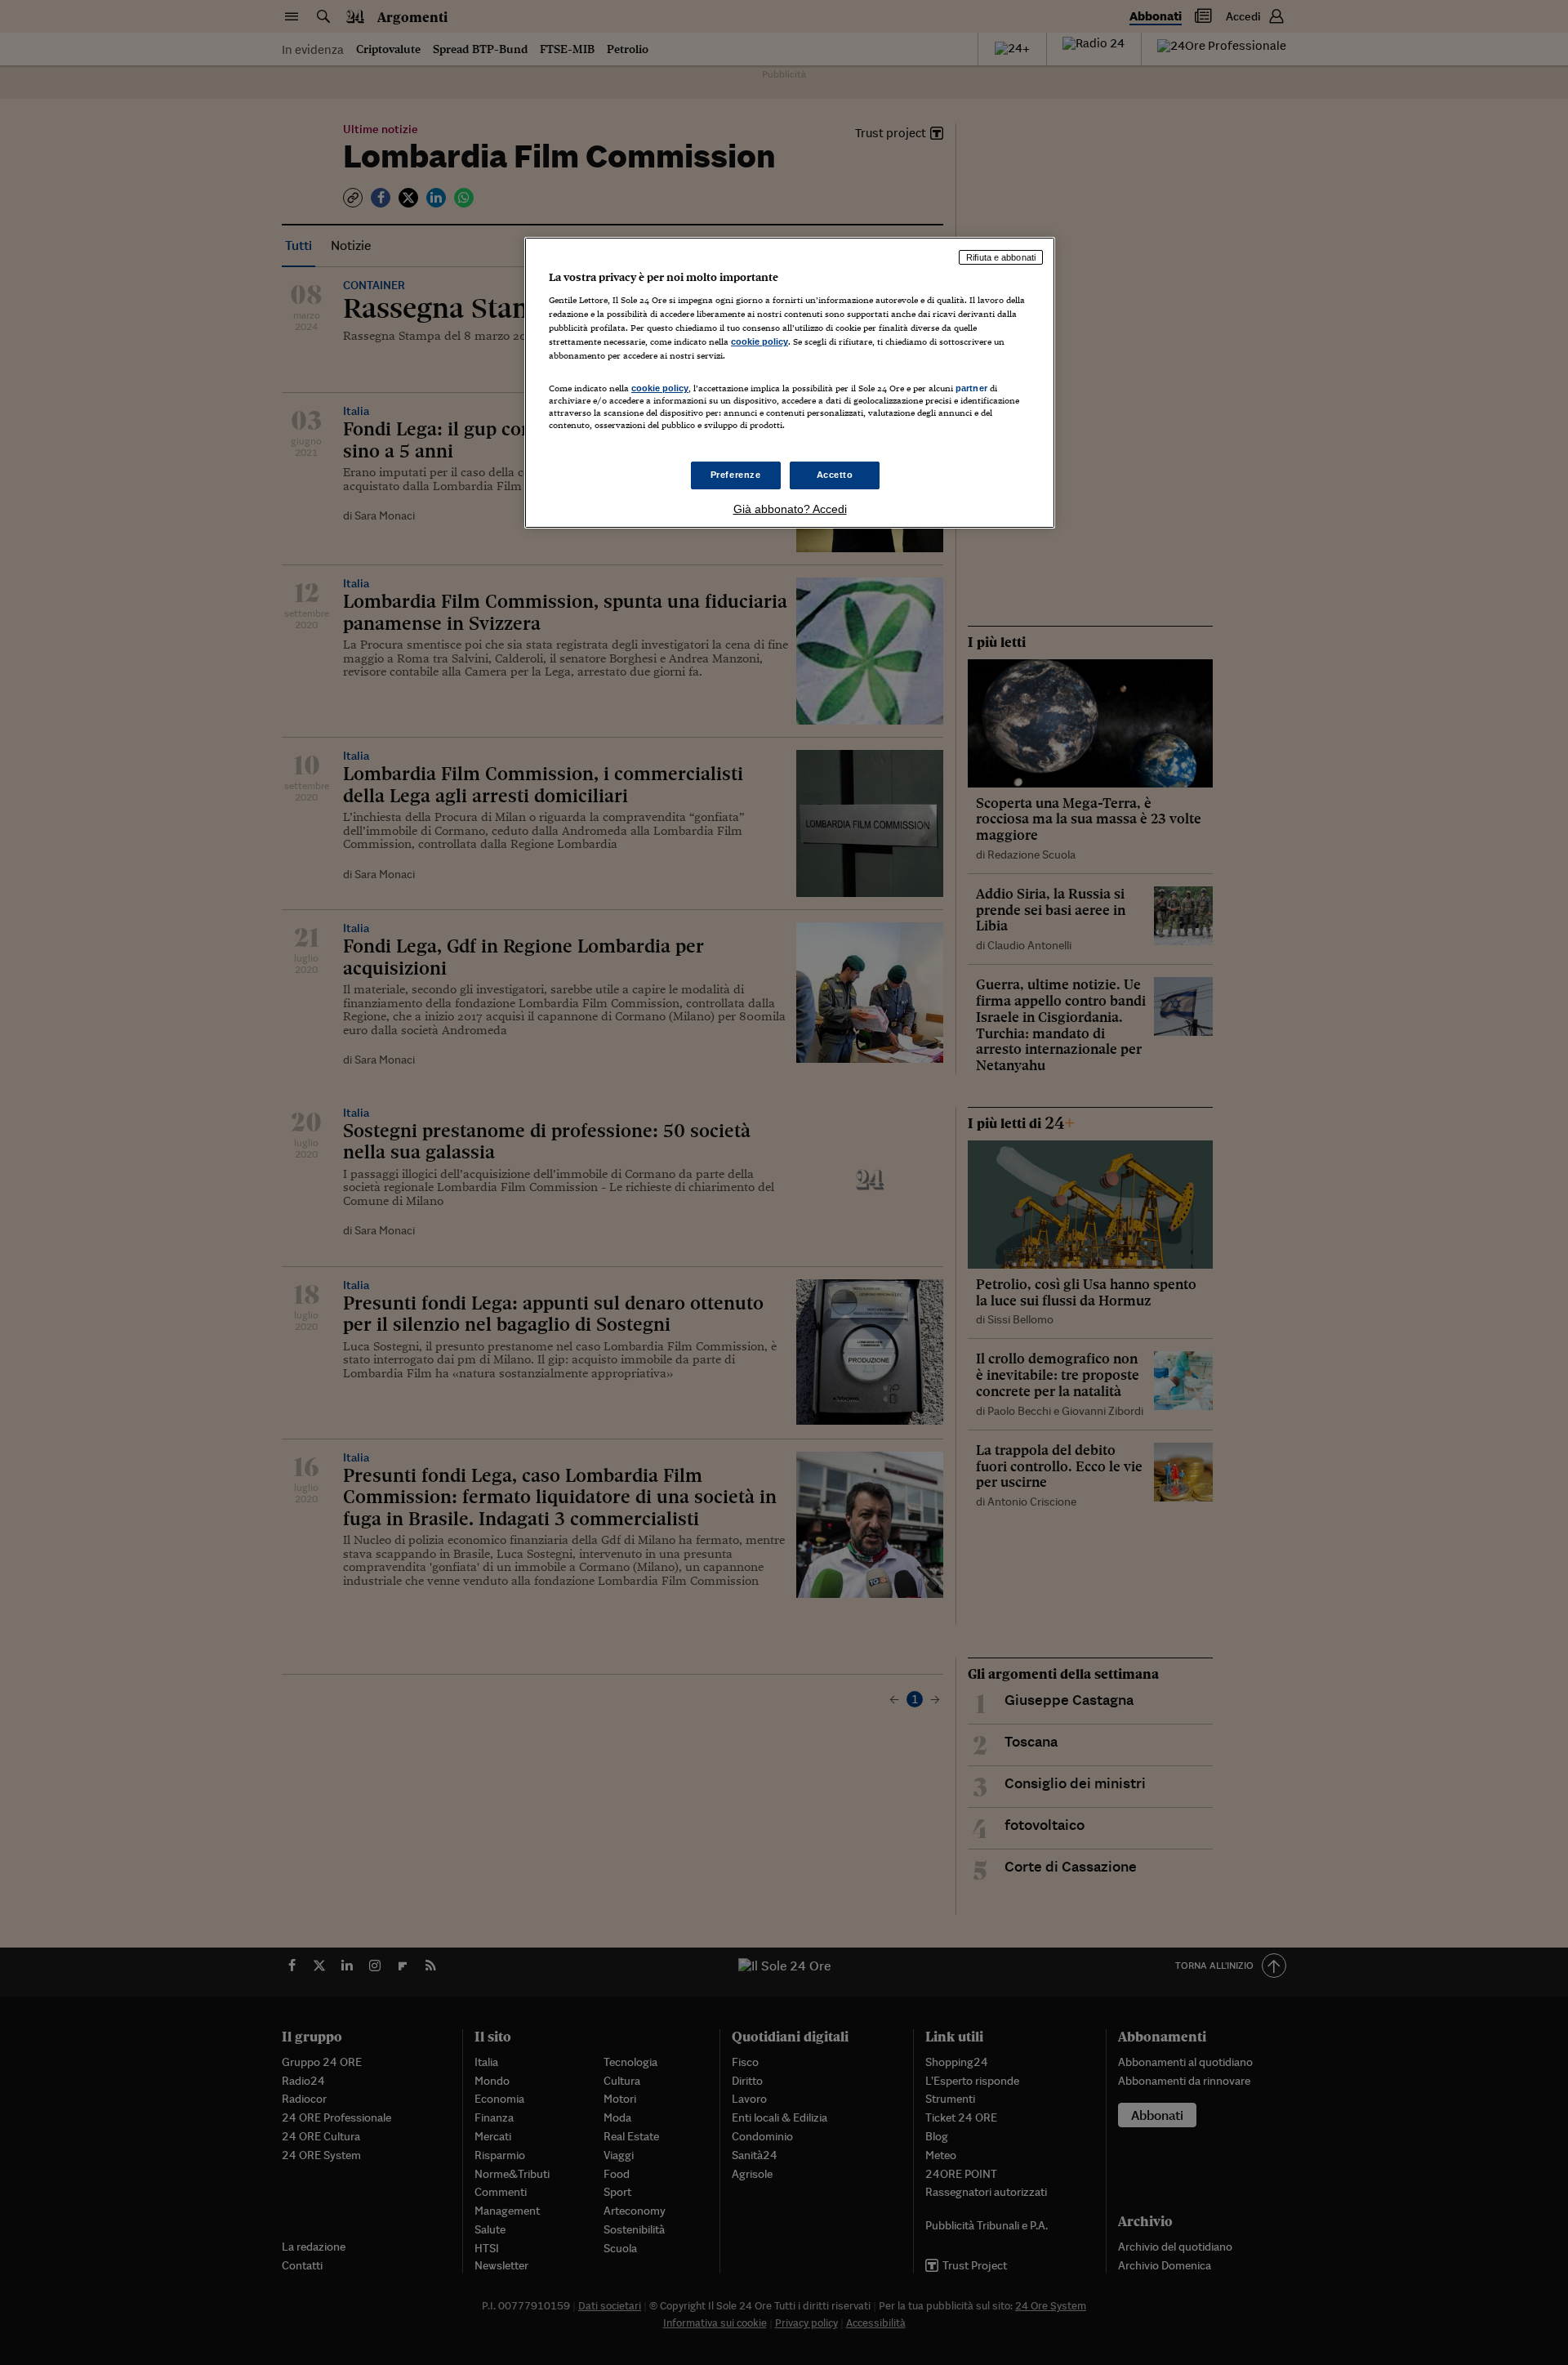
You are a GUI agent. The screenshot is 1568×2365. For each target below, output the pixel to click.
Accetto (835, 475)
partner (971, 388)
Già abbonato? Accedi (790, 509)
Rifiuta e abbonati (1001, 257)
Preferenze (736, 475)
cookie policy (759, 341)
